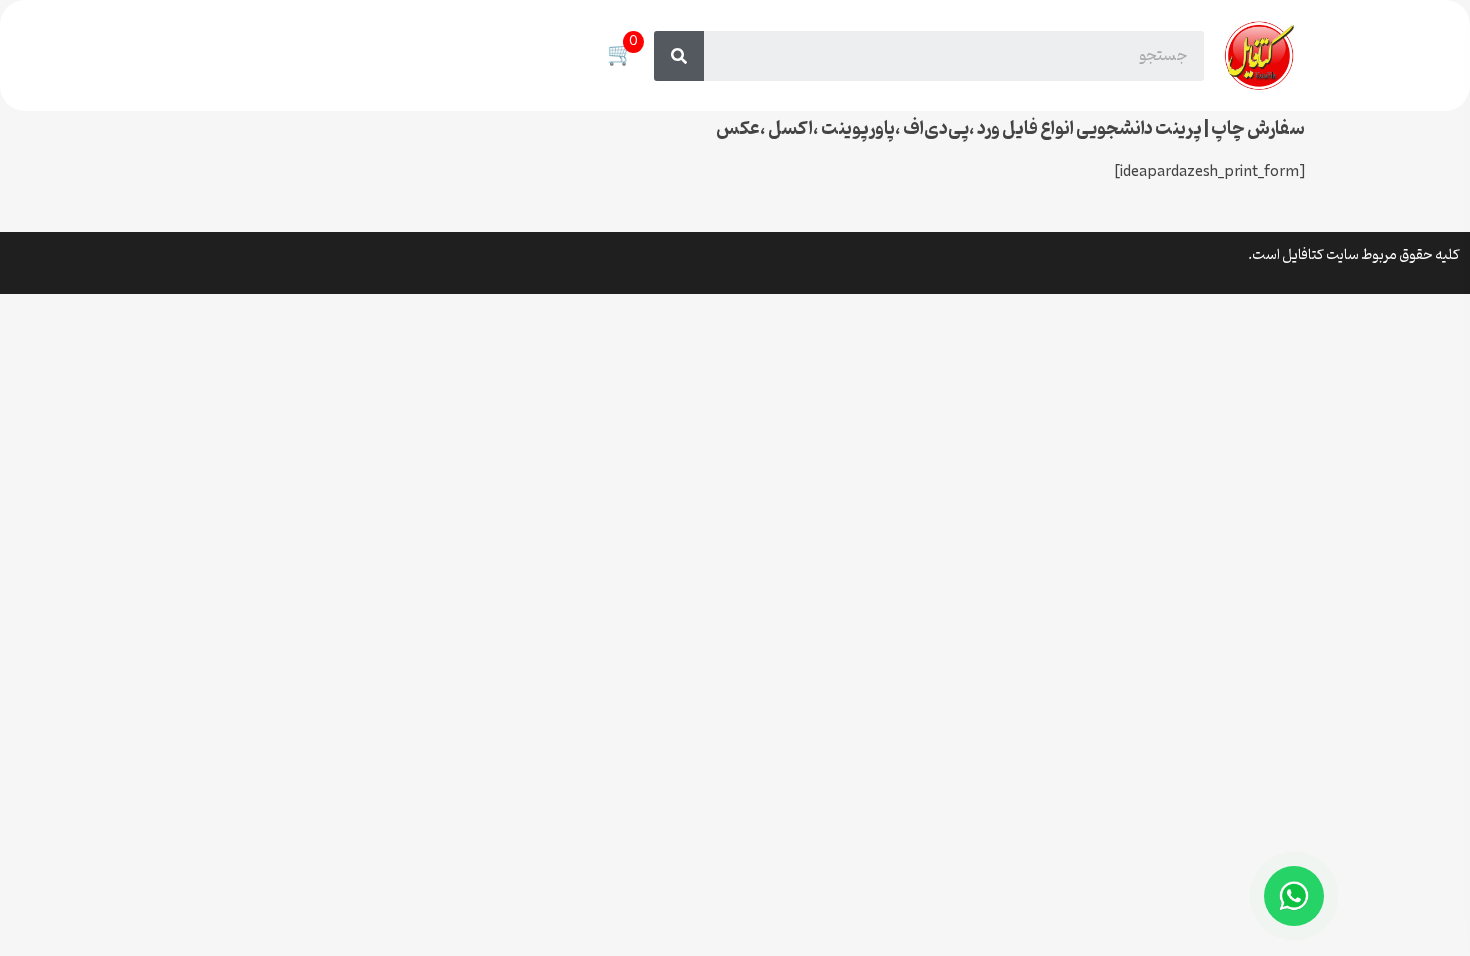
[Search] (679, 56)
